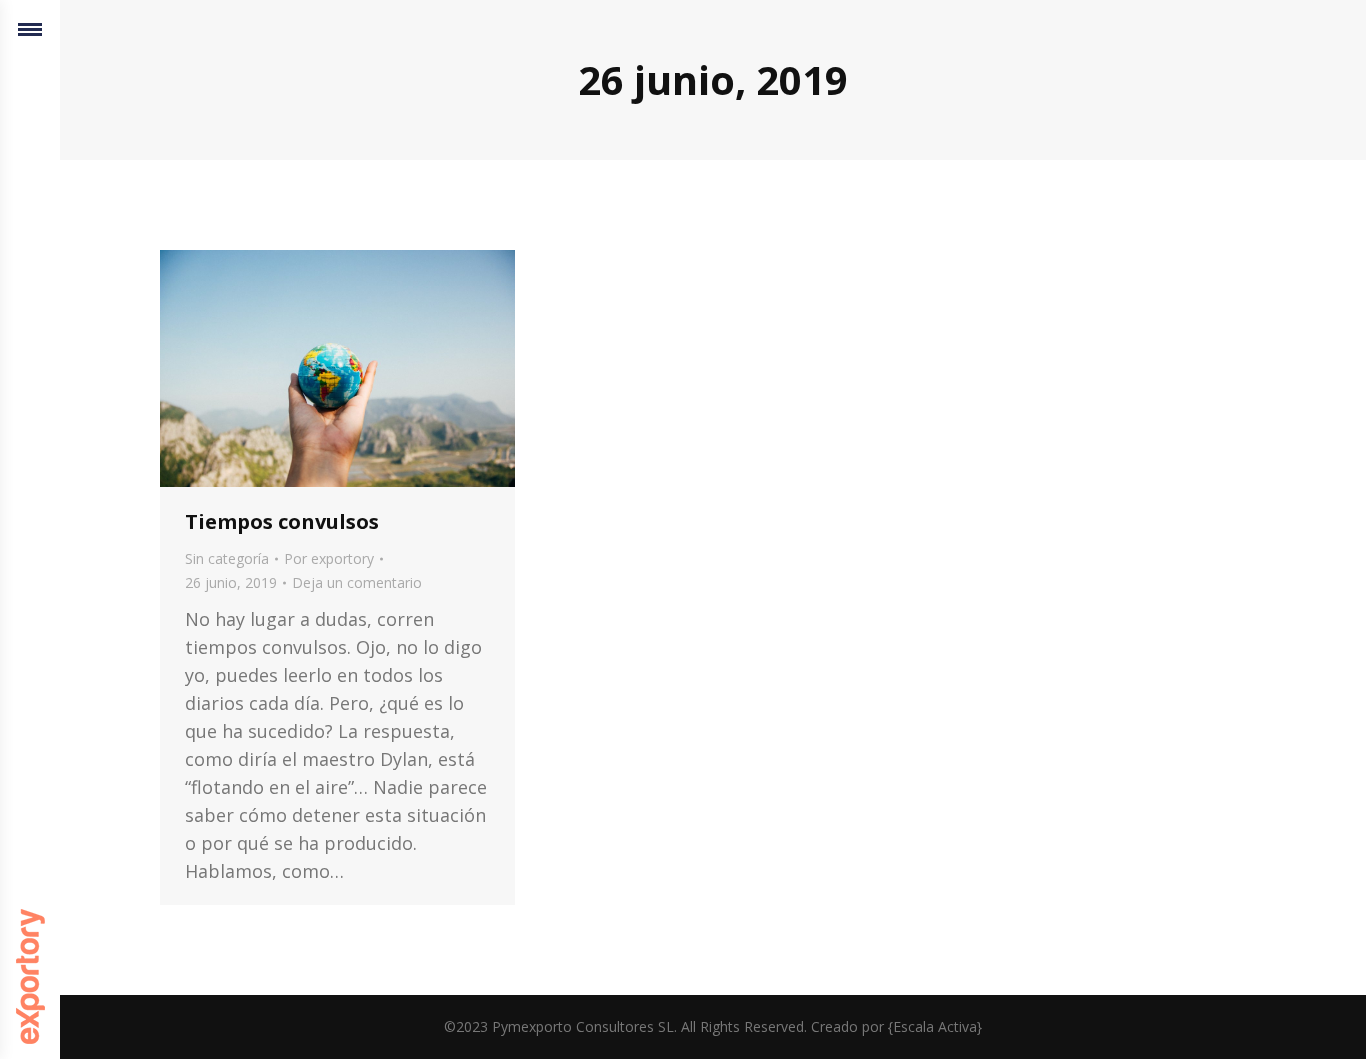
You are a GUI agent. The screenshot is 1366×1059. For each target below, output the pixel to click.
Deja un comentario (357, 582)
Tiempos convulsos (282, 521)
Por (329, 558)
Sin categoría (227, 558)
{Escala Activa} (935, 1026)
